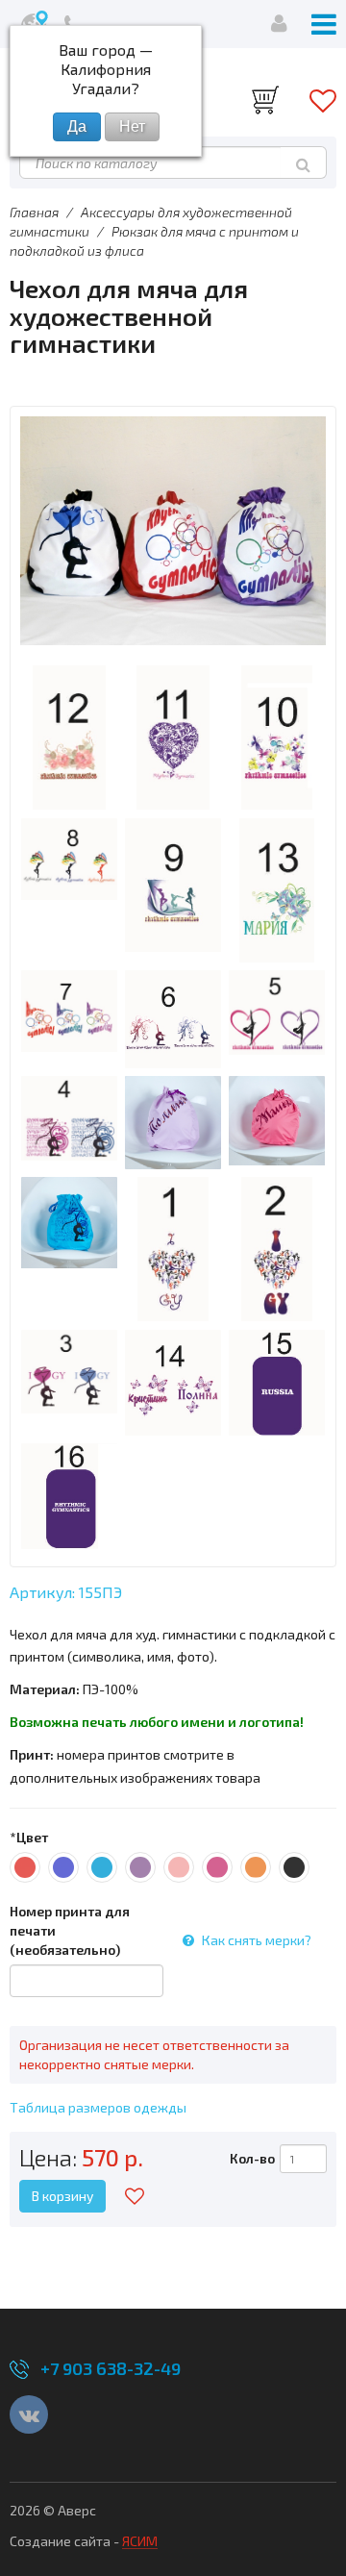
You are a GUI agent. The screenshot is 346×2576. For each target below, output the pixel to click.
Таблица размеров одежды (98, 2107)
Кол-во (252, 2159)
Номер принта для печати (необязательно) (70, 1930)
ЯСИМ (140, 2541)
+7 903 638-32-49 (111, 2368)
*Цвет (29, 1837)
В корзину (62, 2196)
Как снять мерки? (257, 1940)
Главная (34, 212)
